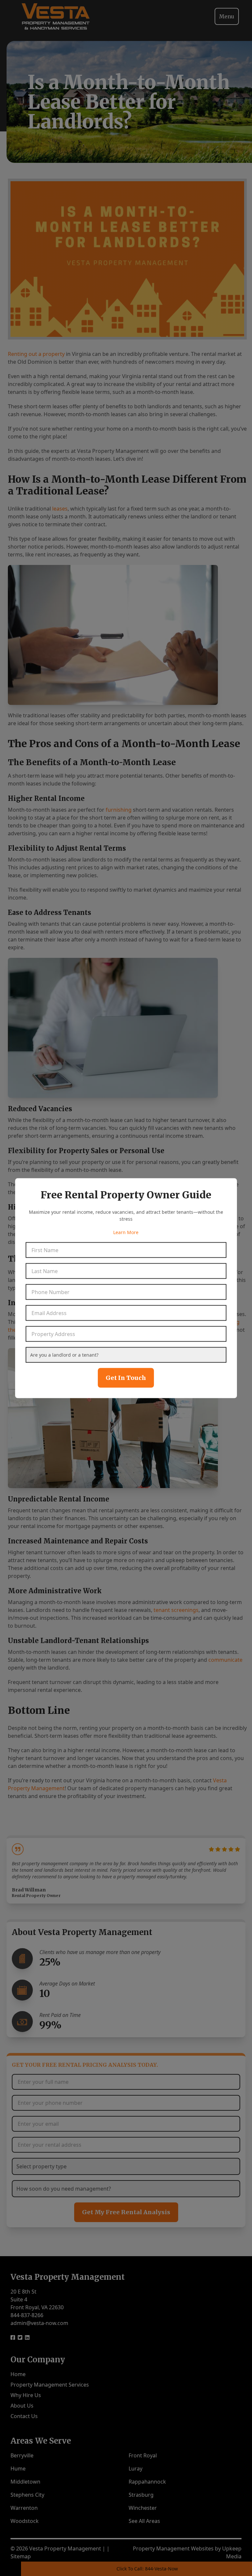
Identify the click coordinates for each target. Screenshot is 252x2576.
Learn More (126, 1232)
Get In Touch (126, 1377)
